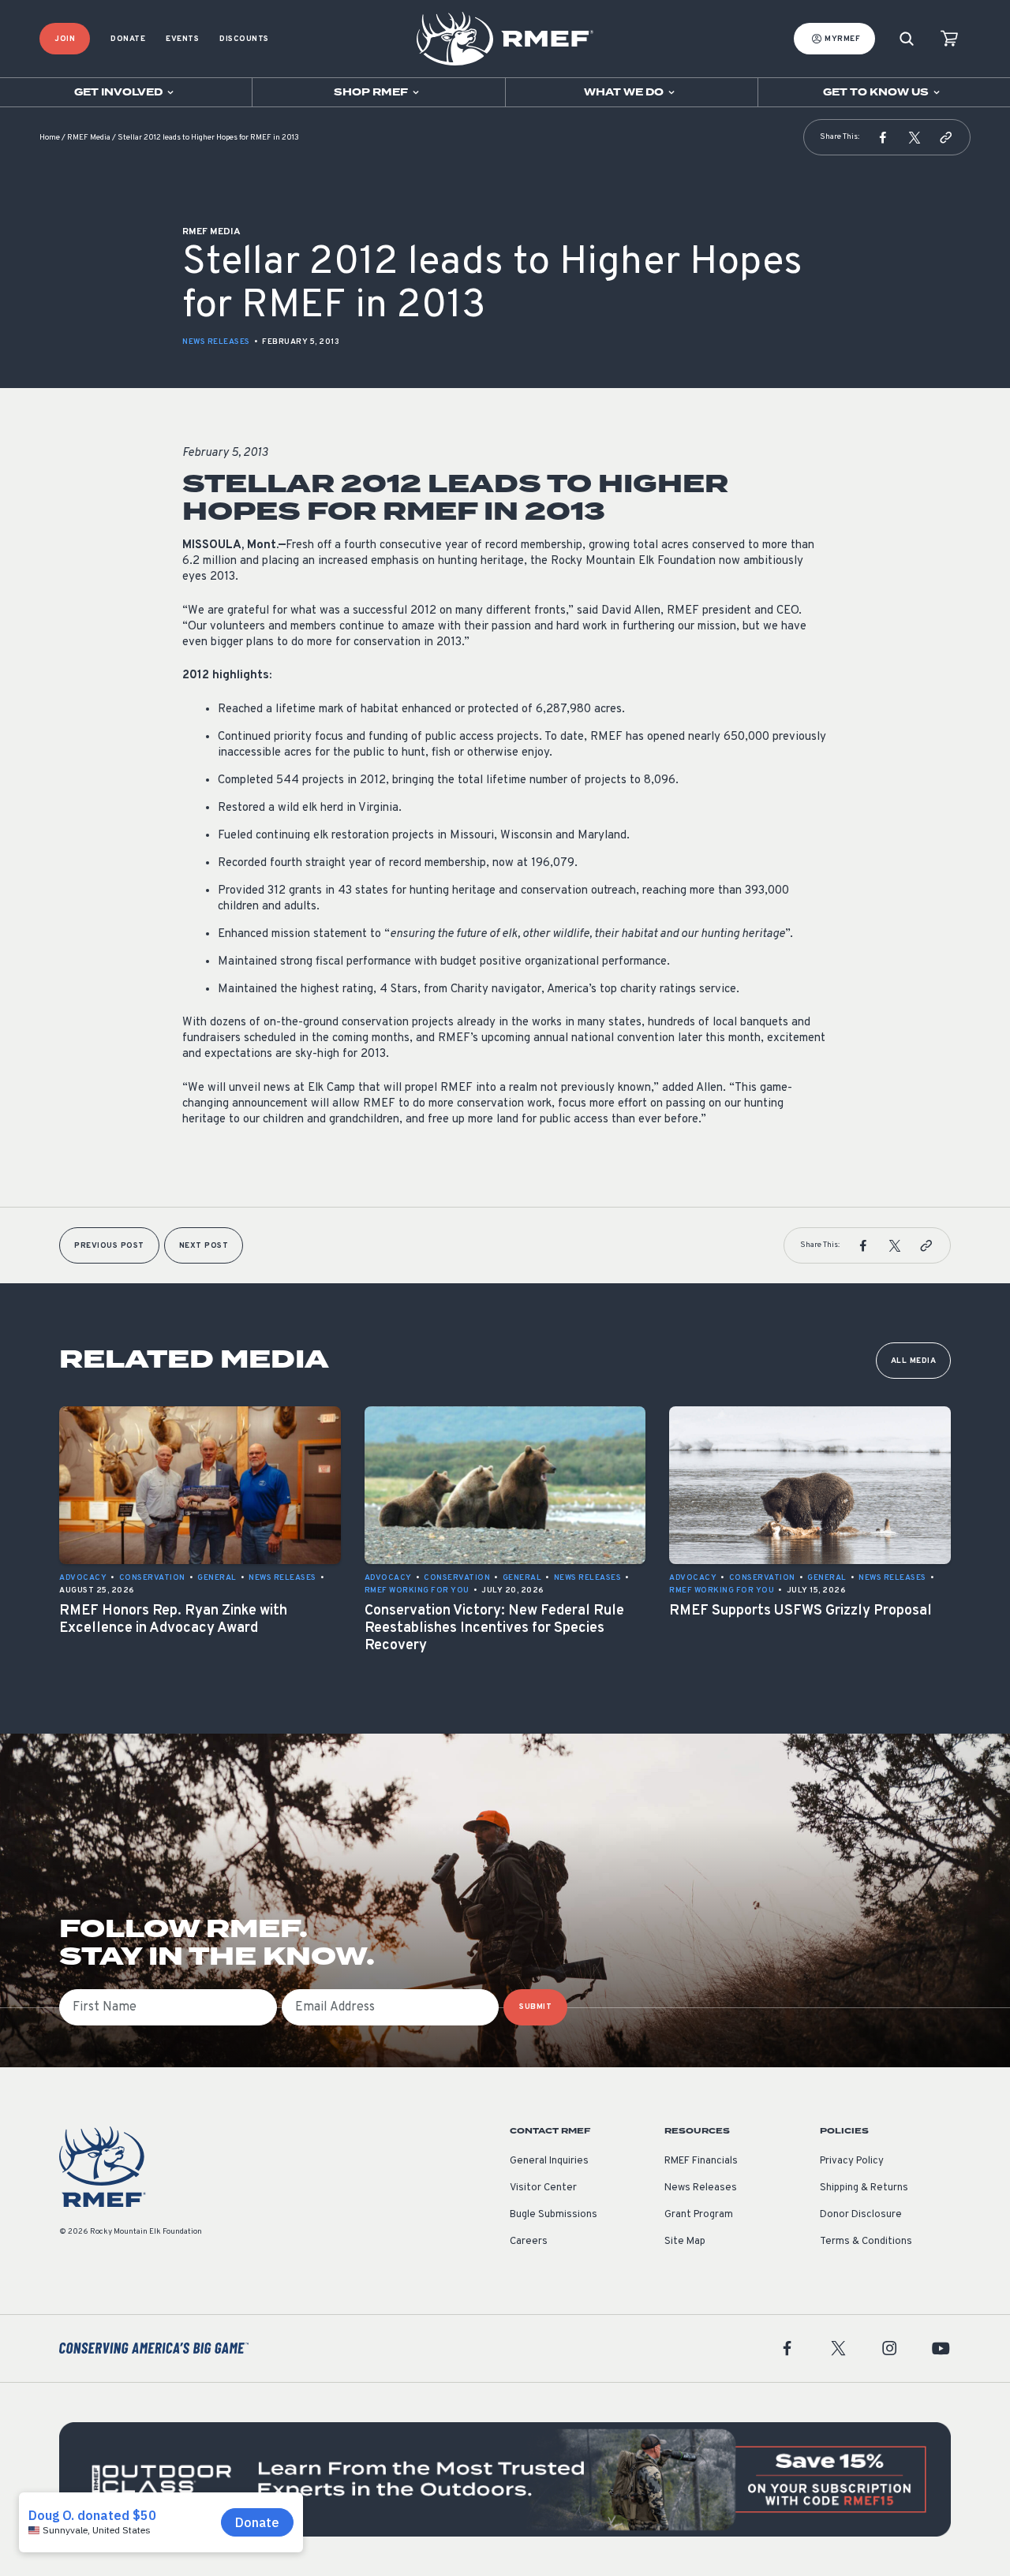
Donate (128, 39)
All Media (914, 1361)
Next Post (204, 1246)
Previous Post (109, 1246)
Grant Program (699, 2215)
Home (50, 138)
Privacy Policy (852, 2161)
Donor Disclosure (861, 2215)
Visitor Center (543, 2188)
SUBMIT (535, 2007)
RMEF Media (89, 138)
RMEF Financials (701, 2161)
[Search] (907, 39)
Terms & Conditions (866, 2242)
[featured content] (505, 2479)
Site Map (685, 2242)
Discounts (244, 39)
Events (182, 39)
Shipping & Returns (864, 2188)
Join (65, 39)
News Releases (216, 342)
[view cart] (949, 39)
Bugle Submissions (554, 2215)
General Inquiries (549, 2161)
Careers (529, 2242)
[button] (883, 137)
